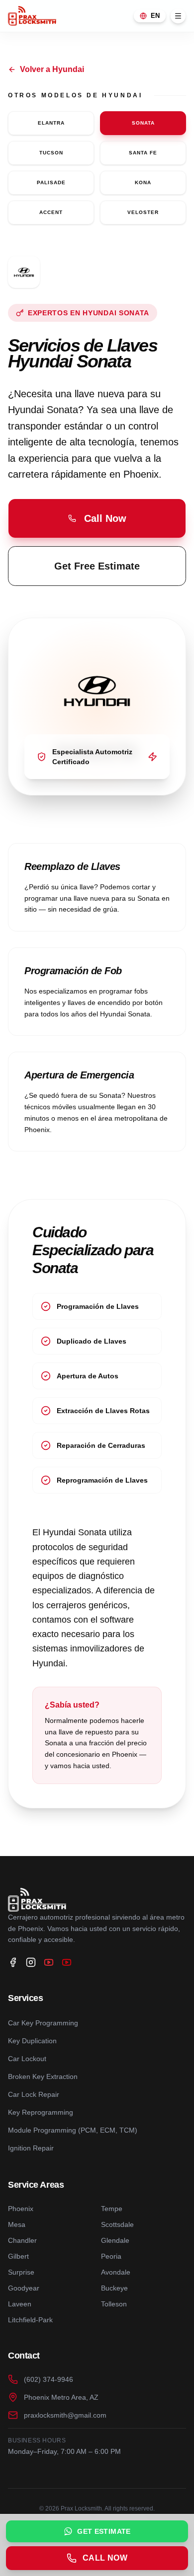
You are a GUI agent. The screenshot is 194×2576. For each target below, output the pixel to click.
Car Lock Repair (34, 2094)
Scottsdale (117, 2224)
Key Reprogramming (41, 2112)
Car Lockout (27, 2059)
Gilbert (18, 2256)
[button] (97, 518)
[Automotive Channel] (49, 1962)
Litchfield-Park (30, 2320)
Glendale (115, 2240)
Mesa (17, 2224)
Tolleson (114, 2304)
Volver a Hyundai (52, 69)
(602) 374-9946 (48, 2379)
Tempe (112, 2209)
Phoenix (21, 2209)
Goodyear (24, 2288)
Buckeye (114, 2288)
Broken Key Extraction (43, 2076)
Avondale (116, 2272)
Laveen (20, 2304)
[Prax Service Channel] (67, 1962)
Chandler (22, 2240)
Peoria (111, 2256)
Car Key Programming (43, 2023)
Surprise (21, 2272)
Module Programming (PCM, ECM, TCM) (73, 2130)
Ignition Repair (31, 2148)
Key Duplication (32, 2041)
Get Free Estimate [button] (97, 566)
